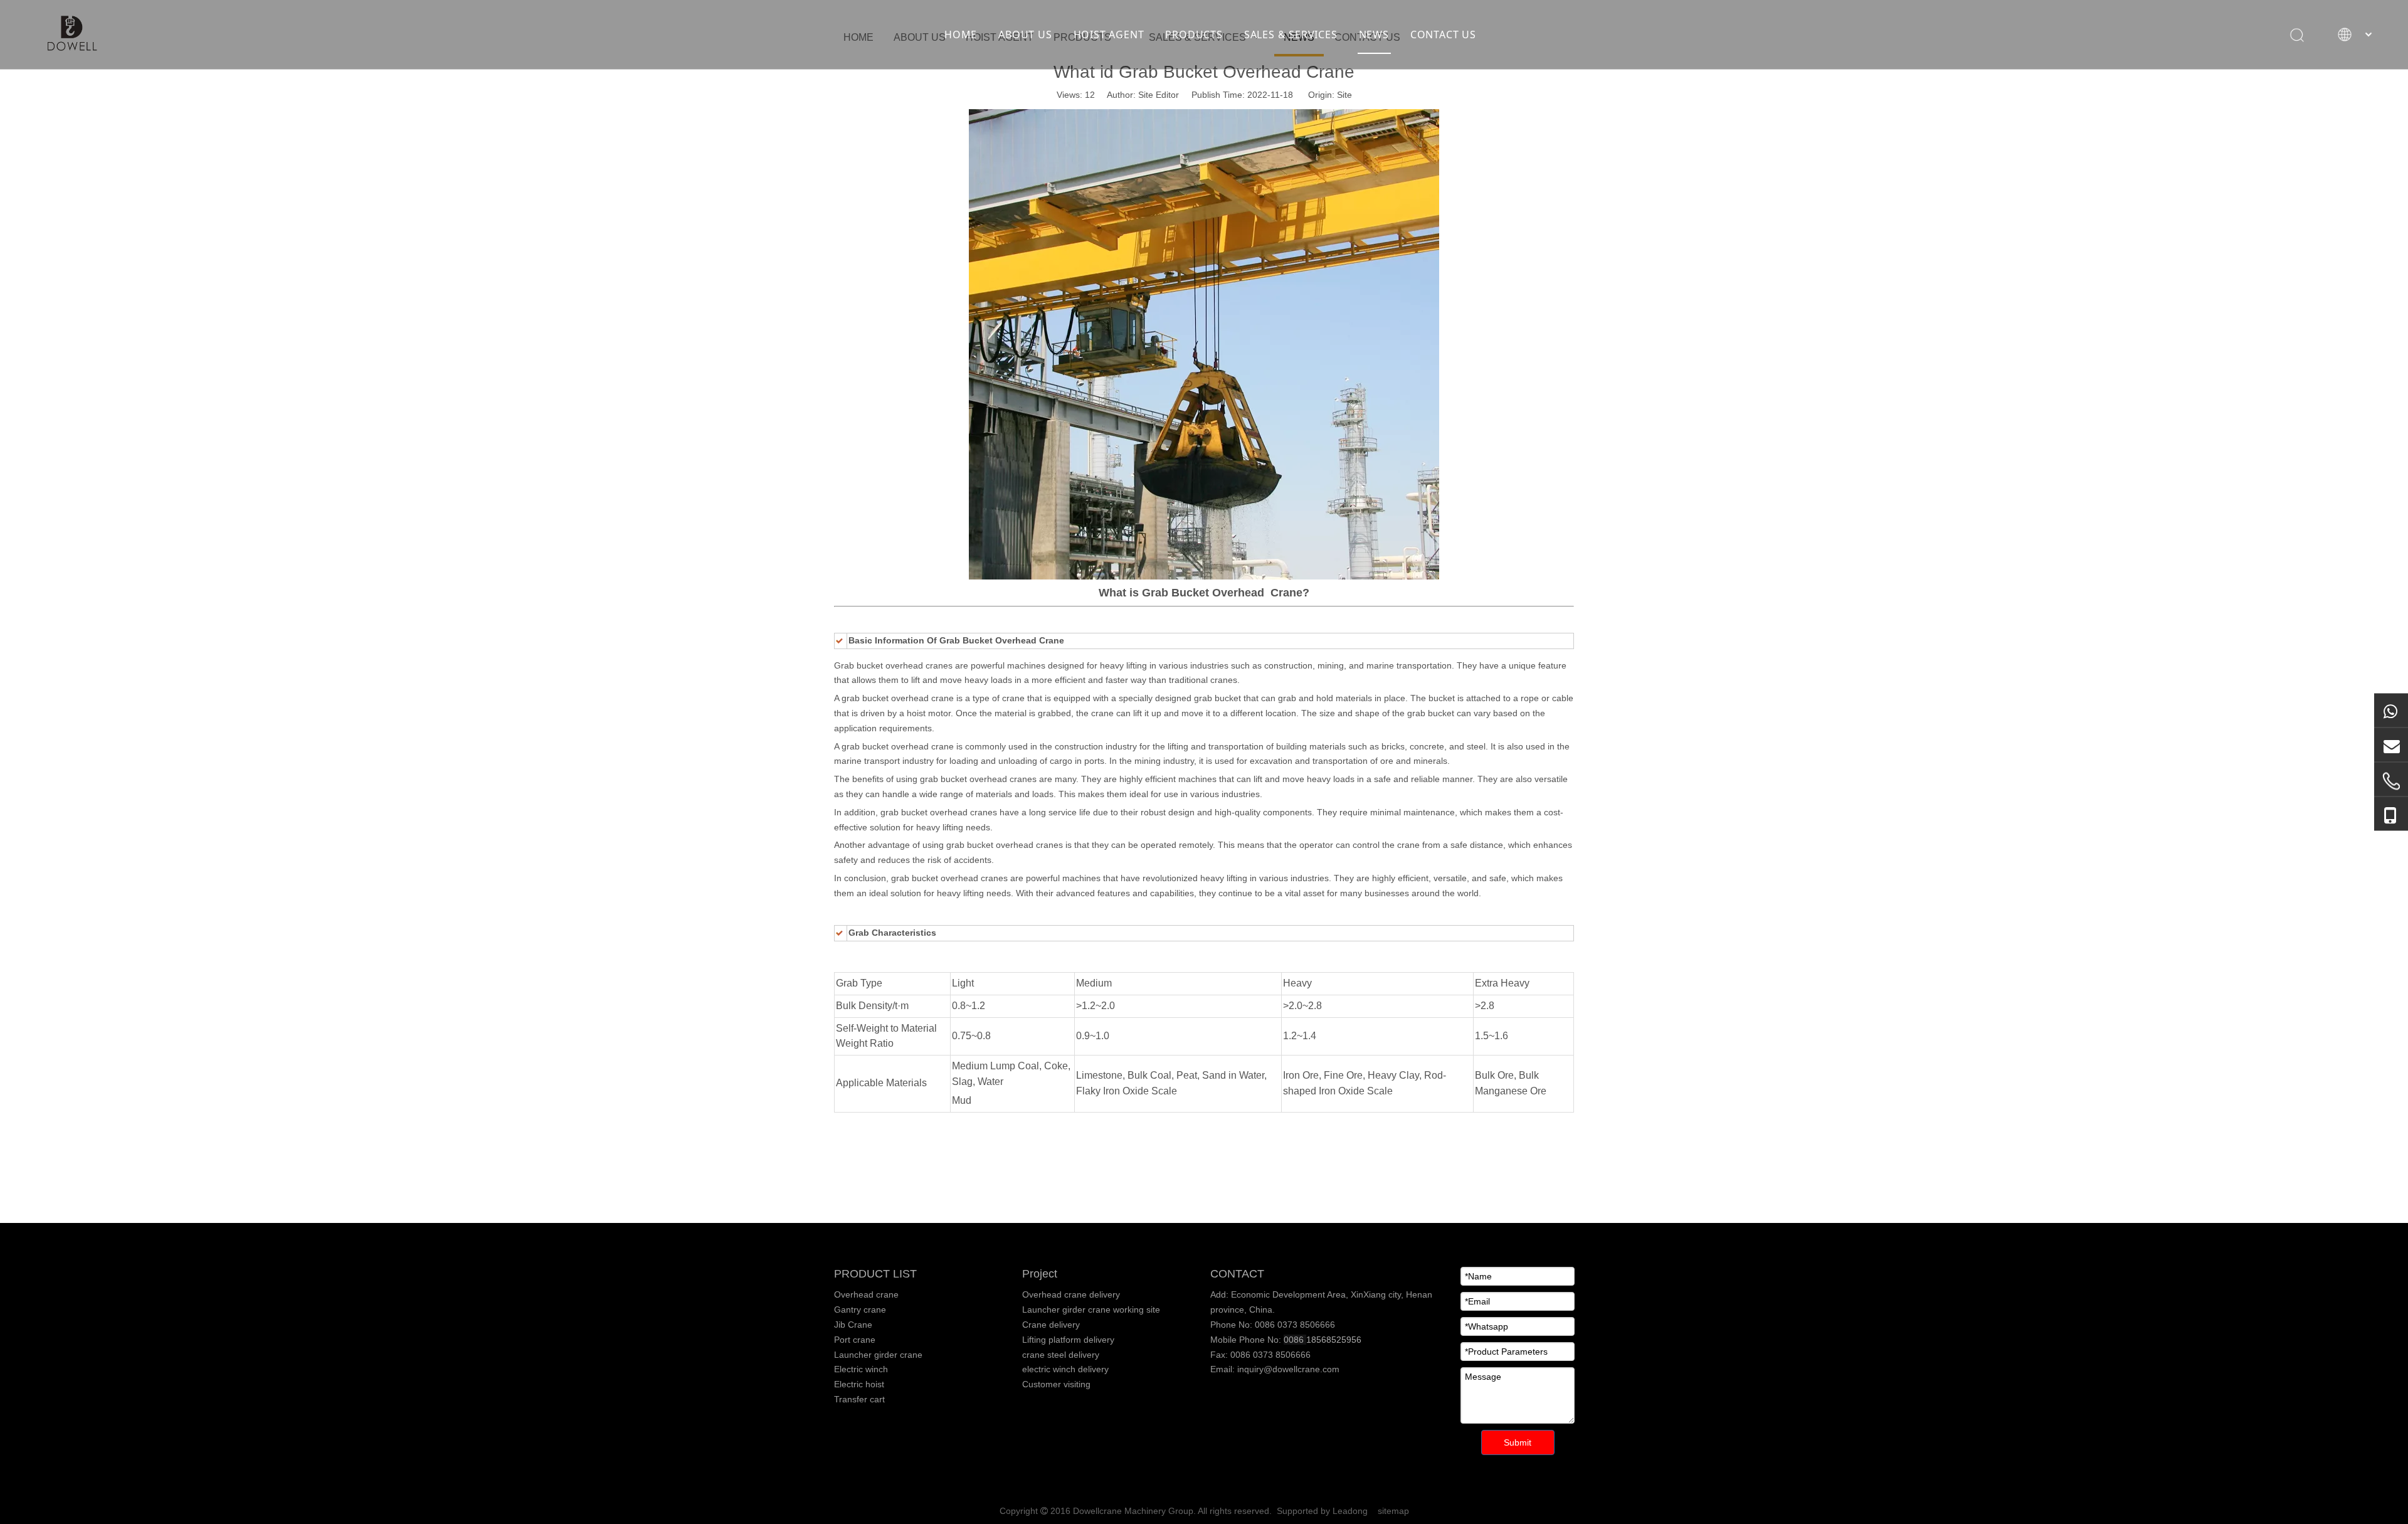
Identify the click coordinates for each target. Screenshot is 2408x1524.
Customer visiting (1056, 1384)
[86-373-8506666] (2391, 781)
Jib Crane (853, 1325)
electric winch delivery (1065, 1369)
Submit (1518, 1442)
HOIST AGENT (1109, 34)
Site (1344, 95)
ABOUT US (1025, 34)
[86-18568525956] (2391, 814)
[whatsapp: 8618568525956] (2391, 711)
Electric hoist (859, 1384)
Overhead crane (866, 1294)
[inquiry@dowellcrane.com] (2391, 745)
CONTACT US (1443, 34)
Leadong (1350, 1511)
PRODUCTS (1194, 34)
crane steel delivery (1061, 1355)
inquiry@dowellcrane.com (1287, 1369)
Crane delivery (1051, 1325)
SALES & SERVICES (1291, 34)
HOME (961, 34)
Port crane (855, 1340)
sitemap (1393, 1511)
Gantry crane (860, 1310)
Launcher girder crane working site (1091, 1310)
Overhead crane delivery (1071, 1294)
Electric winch (861, 1369)
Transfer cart (859, 1399)
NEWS (1374, 34)
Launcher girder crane (878, 1355)
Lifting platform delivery (1068, 1340)
